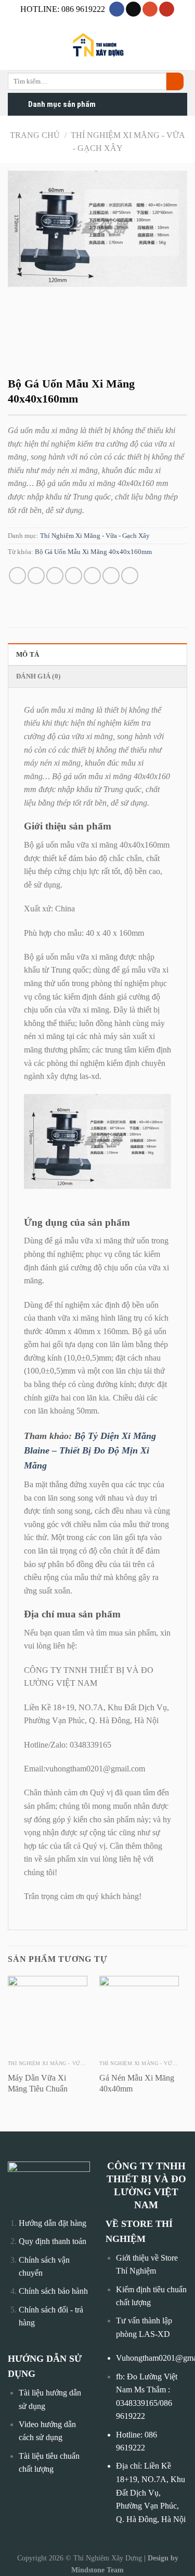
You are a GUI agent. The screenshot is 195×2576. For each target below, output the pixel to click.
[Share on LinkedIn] (130, 576)
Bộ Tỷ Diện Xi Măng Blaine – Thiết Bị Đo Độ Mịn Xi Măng (90, 1451)
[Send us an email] (133, 9)
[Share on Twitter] (55, 576)
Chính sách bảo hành (53, 2291)
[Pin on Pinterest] (92, 576)
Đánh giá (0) (38, 676)
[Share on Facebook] (36, 576)
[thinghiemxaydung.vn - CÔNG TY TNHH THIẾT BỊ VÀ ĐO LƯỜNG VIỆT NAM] (98, 46)
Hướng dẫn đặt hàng (53, 2223)
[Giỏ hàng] (182, 46)
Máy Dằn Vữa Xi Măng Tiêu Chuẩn (38, 2083)
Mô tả (28, 655)
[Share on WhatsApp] (17, 576)
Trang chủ (35, 135)
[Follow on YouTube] (167, 9)
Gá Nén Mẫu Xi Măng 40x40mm (137, 2083)
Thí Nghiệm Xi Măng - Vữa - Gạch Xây (95, 536)
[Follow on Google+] (150, 9)
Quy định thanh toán (53, 2241)
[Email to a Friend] (74, 576)
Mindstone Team (97, 2570)
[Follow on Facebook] (117, 9)
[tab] (97, 654)
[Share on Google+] (111, 576)
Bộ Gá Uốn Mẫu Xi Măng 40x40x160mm (93, 552)
